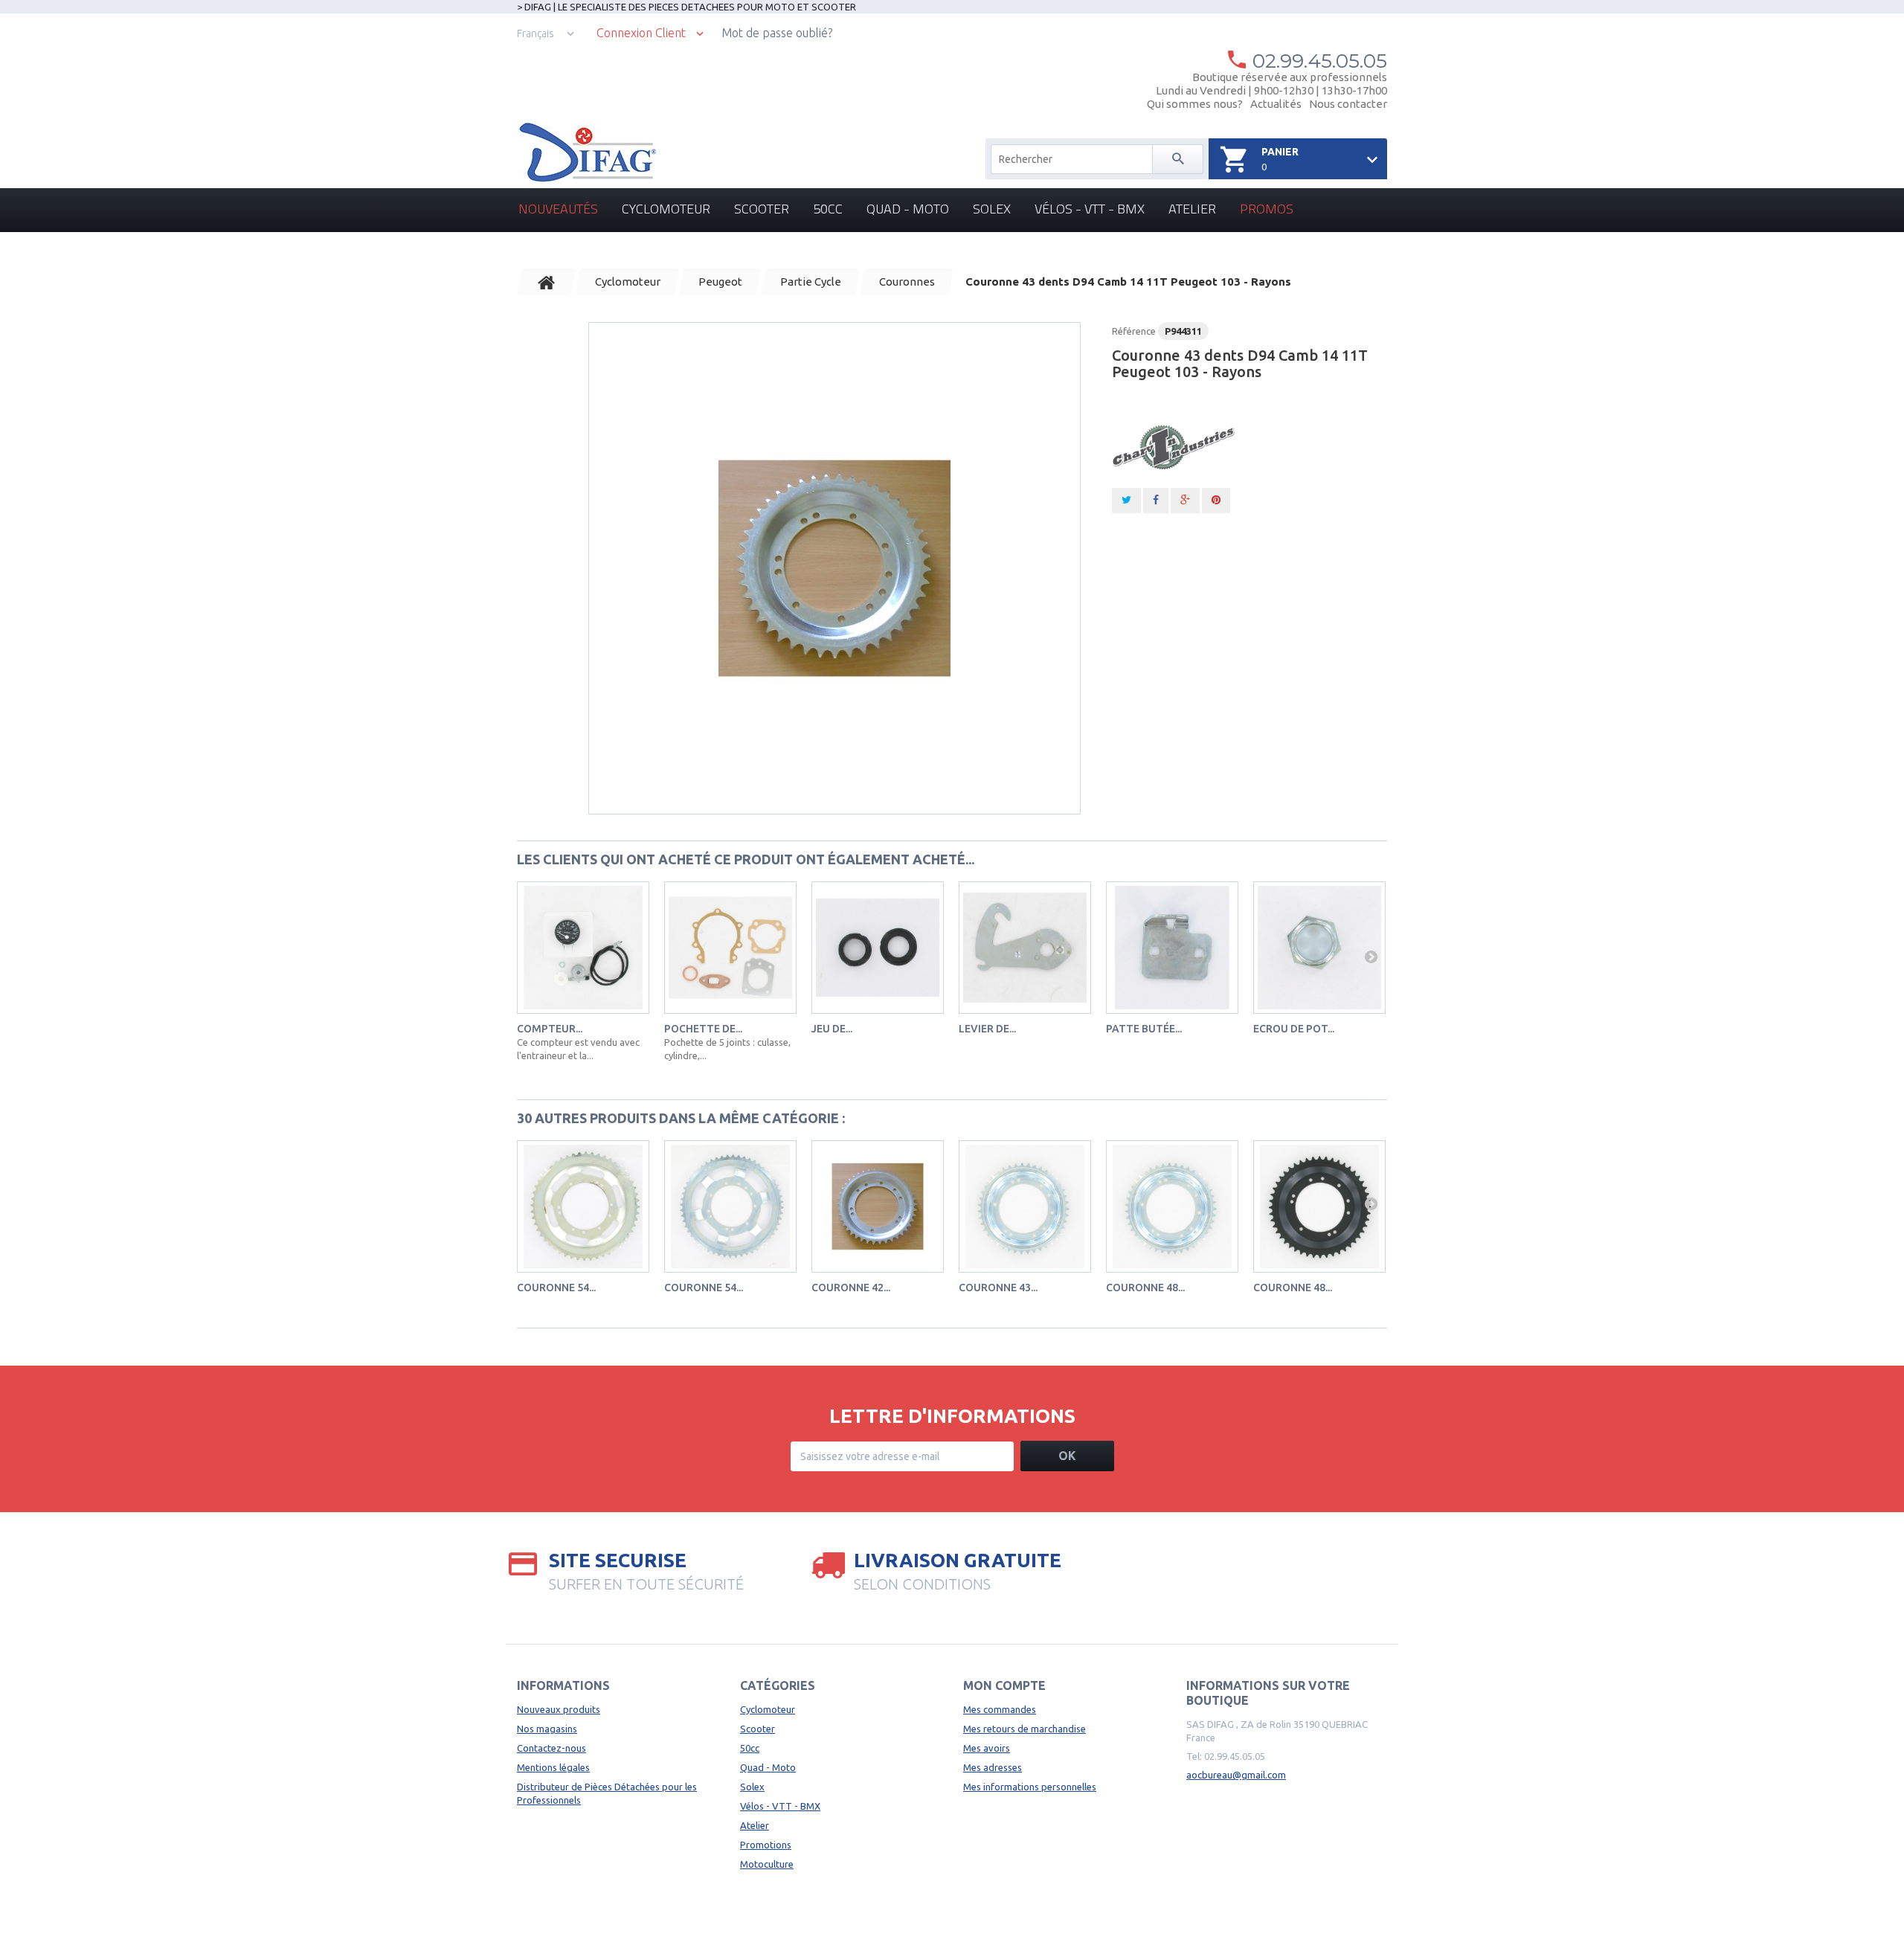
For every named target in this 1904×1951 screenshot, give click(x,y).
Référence (1134, 331)
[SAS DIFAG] (586, 152)
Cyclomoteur (666, 209)
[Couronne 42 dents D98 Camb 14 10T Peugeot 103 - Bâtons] (878, 1206)
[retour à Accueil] (547, 282)
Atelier (1192, 209)
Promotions (766, 1845)
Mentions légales (553, 1767)
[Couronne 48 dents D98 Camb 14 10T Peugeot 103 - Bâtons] (1172, 1206)
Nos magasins (547, 1729)
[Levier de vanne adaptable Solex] (1025, 948)
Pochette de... (703, 1029)
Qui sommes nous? (1195, 104)
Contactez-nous (551, 1748)
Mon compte (1004, 1685)
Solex (992, 209)
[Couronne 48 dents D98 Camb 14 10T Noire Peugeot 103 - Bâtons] (1319, 1206)
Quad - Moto (908, 209)
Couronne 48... (1145, 1288)
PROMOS (1267, 209)
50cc (828, 209)
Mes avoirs (987, 1748)
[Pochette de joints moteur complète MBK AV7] (730, 948)
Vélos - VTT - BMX (1090, 209)
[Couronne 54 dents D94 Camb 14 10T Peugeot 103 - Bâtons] (583, 1206)
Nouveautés (558, 209)
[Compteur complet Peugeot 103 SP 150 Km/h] (583, 948)
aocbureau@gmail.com (1236, 1775)
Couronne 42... (851, 1288)
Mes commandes (1000, 1709)
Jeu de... (832, 1029)
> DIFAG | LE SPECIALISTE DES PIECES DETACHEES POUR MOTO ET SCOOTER (686, 7)
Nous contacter (1348, 104)
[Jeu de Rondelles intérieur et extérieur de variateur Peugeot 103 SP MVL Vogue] (878, 948)
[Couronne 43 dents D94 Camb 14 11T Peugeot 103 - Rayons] (834, 568)
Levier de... (987, 1029)
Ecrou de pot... (1294, 1029)
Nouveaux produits (559, 1709)
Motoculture (767, 1864)
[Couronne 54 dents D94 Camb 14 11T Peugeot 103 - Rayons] (730, 1206)
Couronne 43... (998, 1288)
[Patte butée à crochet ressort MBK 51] (1172, 948)
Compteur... (550, 1029)
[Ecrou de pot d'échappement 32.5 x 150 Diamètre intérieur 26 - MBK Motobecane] (1319, 948)
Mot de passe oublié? (777, 33)
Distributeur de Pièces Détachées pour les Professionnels (607, 1793)
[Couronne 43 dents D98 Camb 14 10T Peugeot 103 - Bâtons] (1025, 1206)
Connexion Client (641, 33)
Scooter (762, 209)
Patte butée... (1144, 1029)
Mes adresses (993, 1767)
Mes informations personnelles (1030, 1787)
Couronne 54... (556, 1288)
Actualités (1276, 104)
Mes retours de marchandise (1025, 1729)
